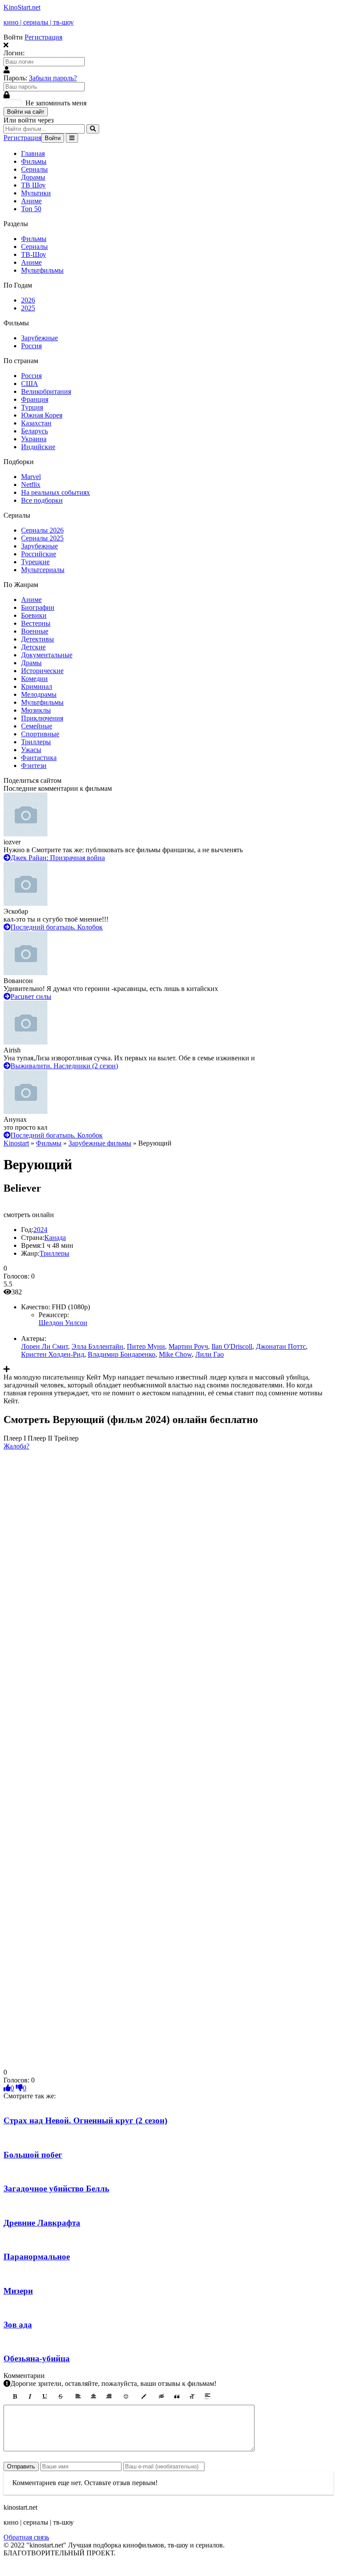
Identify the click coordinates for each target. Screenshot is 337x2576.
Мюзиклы (36, 710)
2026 (28, 300)
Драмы (31, 663)
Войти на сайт (26, 112)
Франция (35, 399)
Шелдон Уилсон (63, 1323)
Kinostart (16, 1143)
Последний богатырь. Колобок (57, 927)
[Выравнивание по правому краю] (109, 2396)
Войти (53, 138)
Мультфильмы (42, 270)
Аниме (31, 201)
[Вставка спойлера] (208, 2396)
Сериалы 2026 (42, 530)
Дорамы (33, 177)
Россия (31, 346)
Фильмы (34, 161)
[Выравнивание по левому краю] (78, 2396)
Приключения (42, 718)
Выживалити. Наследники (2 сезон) (64, 1066)
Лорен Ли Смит (45, 1346)
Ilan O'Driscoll (232, 1346)
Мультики (36, 193)
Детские (33, 647)
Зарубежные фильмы (100, 1143)
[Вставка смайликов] (126, 2396)
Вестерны (36, 623)
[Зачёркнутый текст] (61, 2396)
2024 (40, 1230)
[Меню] (72, 138)
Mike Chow (175, 1354)
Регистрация (43, 37)
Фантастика (39, 758)
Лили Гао (210, 1354)
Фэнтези (34, 766)
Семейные (37, 726)
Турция (32, 407)
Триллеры (36, 742)
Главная (33, 153)
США (30, 384)
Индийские (38, 447)
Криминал (37, 686)
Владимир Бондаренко (122, 1354)
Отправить (21, 2466)
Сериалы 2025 (42, 538)
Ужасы (31, 750)
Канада (55, 1238)
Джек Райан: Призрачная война (58, 858)
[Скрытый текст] (161, 2396)
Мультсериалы (43, 570)
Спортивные (40, 734)
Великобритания (46, 391)
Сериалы (34, 169)
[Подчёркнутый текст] (45, 2396)
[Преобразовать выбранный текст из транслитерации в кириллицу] (192, 2396)
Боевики (34, 615)
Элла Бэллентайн (97, 1346)
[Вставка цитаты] (177, 2396)
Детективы (38, 639)
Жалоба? (16, 1446)
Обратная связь (26, 2537)
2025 (28, 308)
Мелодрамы (39, 694)
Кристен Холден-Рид (53, 1354)
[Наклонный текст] (30, 2396)
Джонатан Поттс (281, 1346)
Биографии (38, 607)
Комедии (34, 679)
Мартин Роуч (188, 1346)
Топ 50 (31, 209)
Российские (39, 554)
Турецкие (35, 562)
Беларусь (34, 431)
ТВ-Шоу (34, 254)
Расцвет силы (31, 996)
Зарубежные (39, 338)
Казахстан (36, 423)
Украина (34, 439)
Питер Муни (146, 1346)
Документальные (47, 655)
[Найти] (93, 129)
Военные (35, 631)
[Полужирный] (14, 2396)
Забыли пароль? (53, 78)
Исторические (42, 671)
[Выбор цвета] (144, 2396)
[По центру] (93, 2396)
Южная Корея (42, 415)
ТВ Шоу (33, 185)
